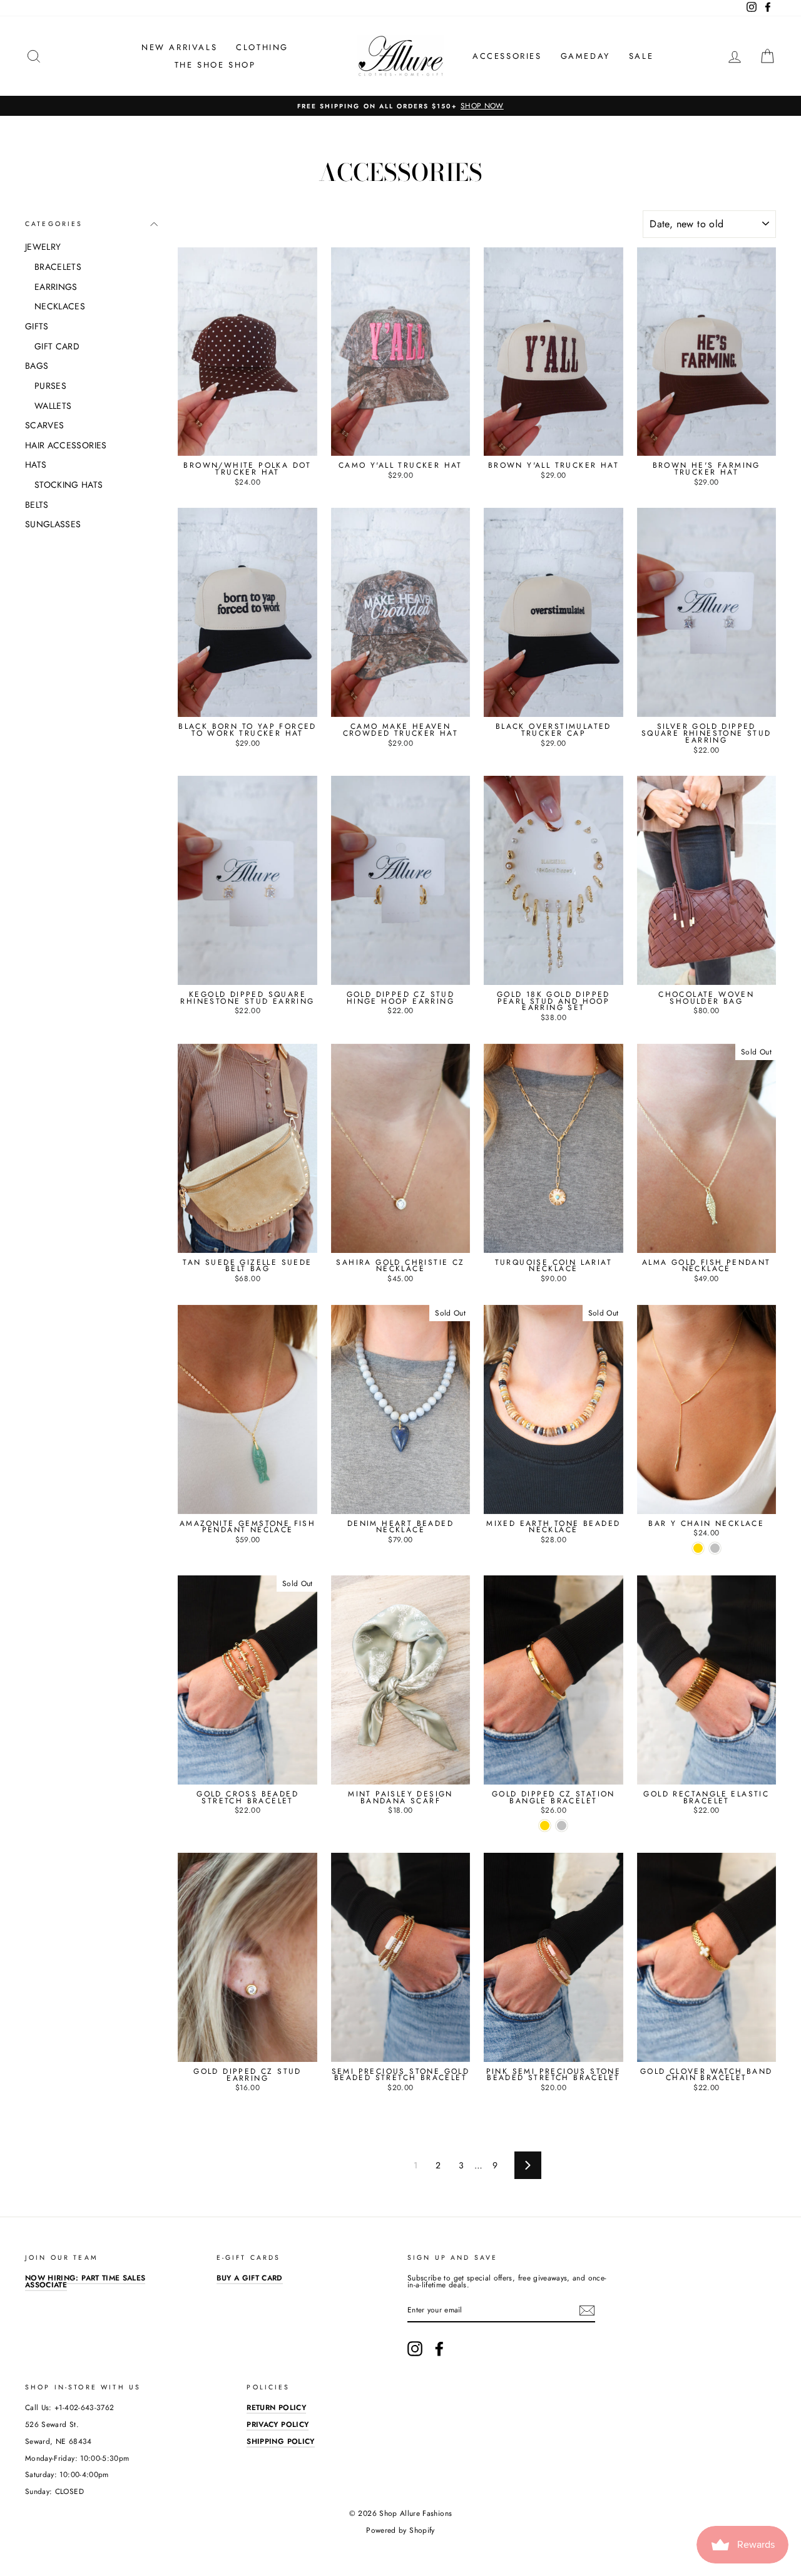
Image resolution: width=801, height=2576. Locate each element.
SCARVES (44, 425)
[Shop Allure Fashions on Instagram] (415, 2349)
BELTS (37, 505)
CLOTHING (262, 47)
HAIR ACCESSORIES (66, 445)
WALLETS (53, 406)
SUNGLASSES (53, 524)
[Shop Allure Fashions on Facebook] (439, 2349)
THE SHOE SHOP (215, 65)
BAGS (37, 366)
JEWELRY (43, 247)
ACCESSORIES (507, 56)
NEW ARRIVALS (179, 47)
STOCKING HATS (69, 485)
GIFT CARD (57, 346)
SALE (641, 56)
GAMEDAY (585, 56)
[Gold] (698, 1548)
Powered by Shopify (400, 2530)
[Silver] (715, 1548)
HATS (36, 465)
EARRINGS (56, 287)
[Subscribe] (587, 2311)
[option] (400, 106)
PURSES (50, 386)
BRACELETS (58, 267)
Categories (54, 224)
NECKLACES (60, 306)
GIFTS (37, 326)
